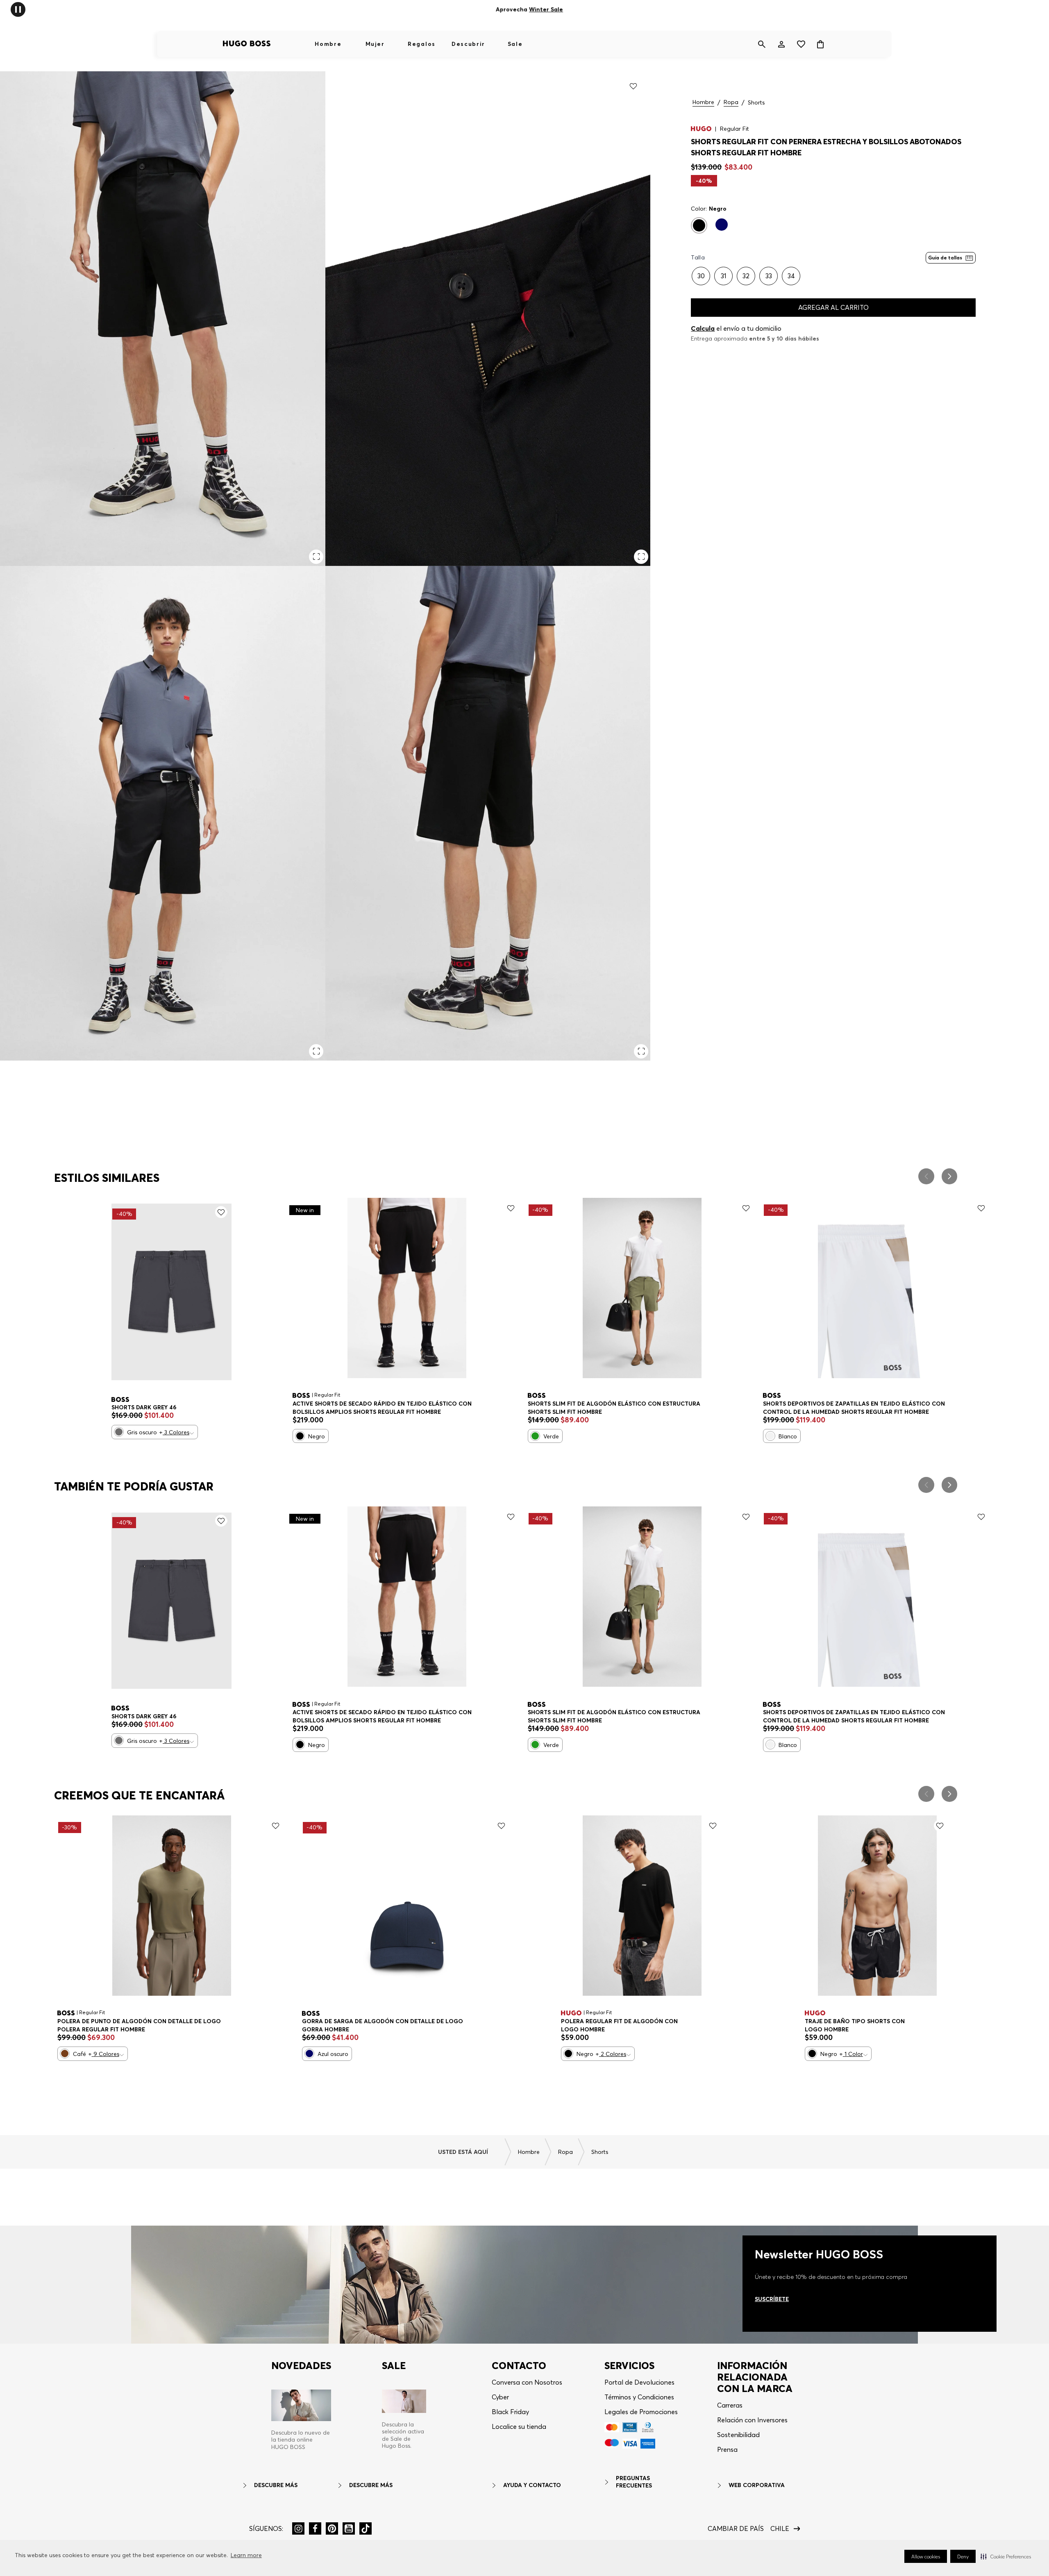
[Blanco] (770, 1436)
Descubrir (468, 44)
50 (145, 1408)
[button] (1006, 2556)
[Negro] (699, 225)
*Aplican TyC (580, 9)
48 (122, 1408)
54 (192, 1408)
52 (168, 1408)
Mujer (375, 44)
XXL (131, 2022)
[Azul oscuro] (722, 225)
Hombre (328, 44)
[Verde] (535, 1436)
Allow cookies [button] (926, 2557)
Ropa (731, 102)
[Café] (65, 2054)
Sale (515, 44)
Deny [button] (963, 2557)
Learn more (246, 2555)
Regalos (422, 44)
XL (833, 1405)
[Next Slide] (949, 1176)
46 (538, 1405)
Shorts (756, 103)
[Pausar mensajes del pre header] (18, 9)
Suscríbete (772, 2299)
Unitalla (319, 2022)
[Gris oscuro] (119, 1432)
